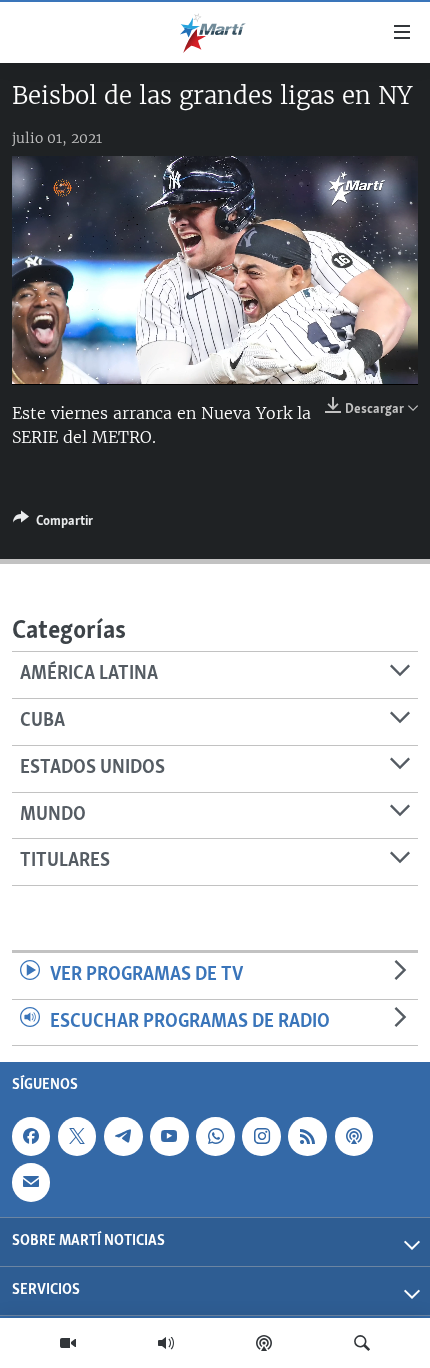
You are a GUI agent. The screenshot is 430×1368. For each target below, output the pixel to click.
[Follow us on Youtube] (169, 1136)
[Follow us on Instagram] (261, 1136)
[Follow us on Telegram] (123, 1136)
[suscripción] (31, 1182)
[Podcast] (264, 1343)
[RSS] (307, 1136)
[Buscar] (362, 1343)
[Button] (53, 524)
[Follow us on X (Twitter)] (77, 1136)
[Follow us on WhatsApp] (215, 1136)
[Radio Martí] (166, 1343)
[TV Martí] (68, 1343)
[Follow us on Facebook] (31, 1136)
